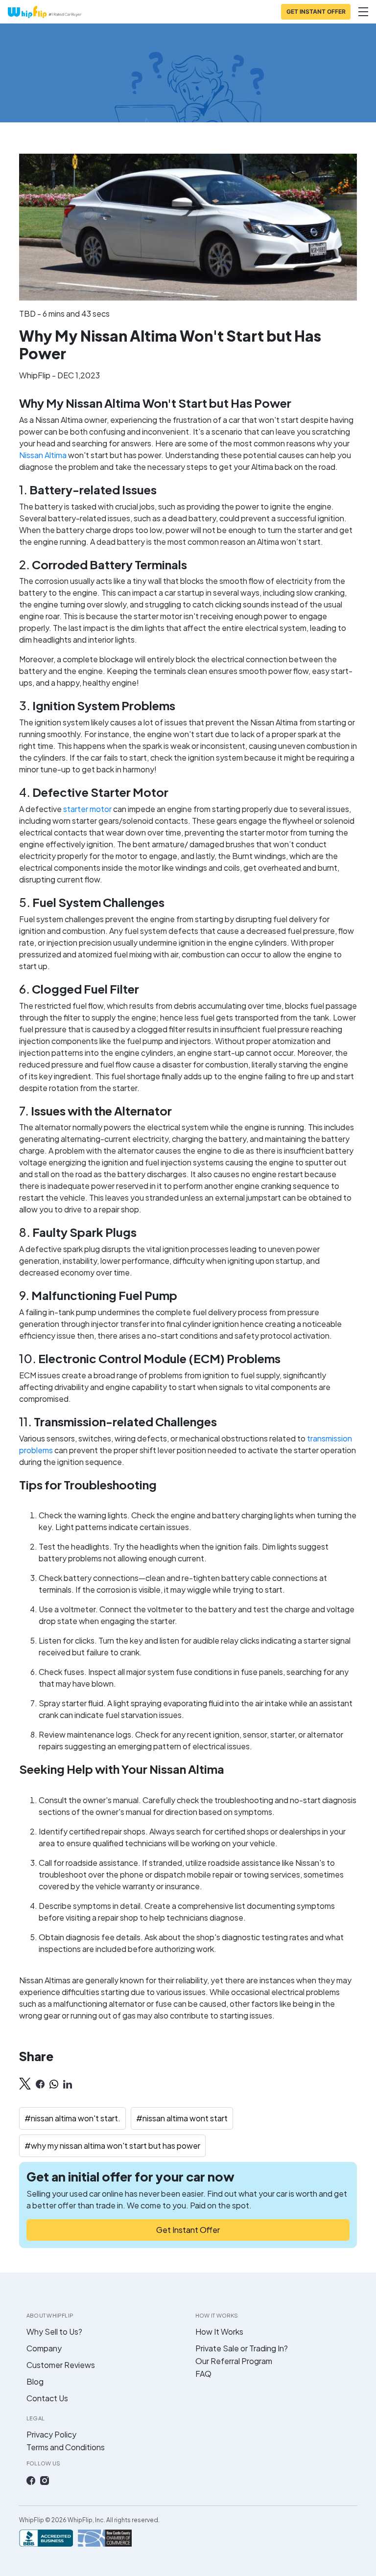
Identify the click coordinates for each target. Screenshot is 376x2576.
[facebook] (40, 2084)
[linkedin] (68, 2084)
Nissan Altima (43, 455)
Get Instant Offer (188, 2230)
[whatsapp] (54, 2084)
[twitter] (25, 2084)
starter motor (87, 809)
